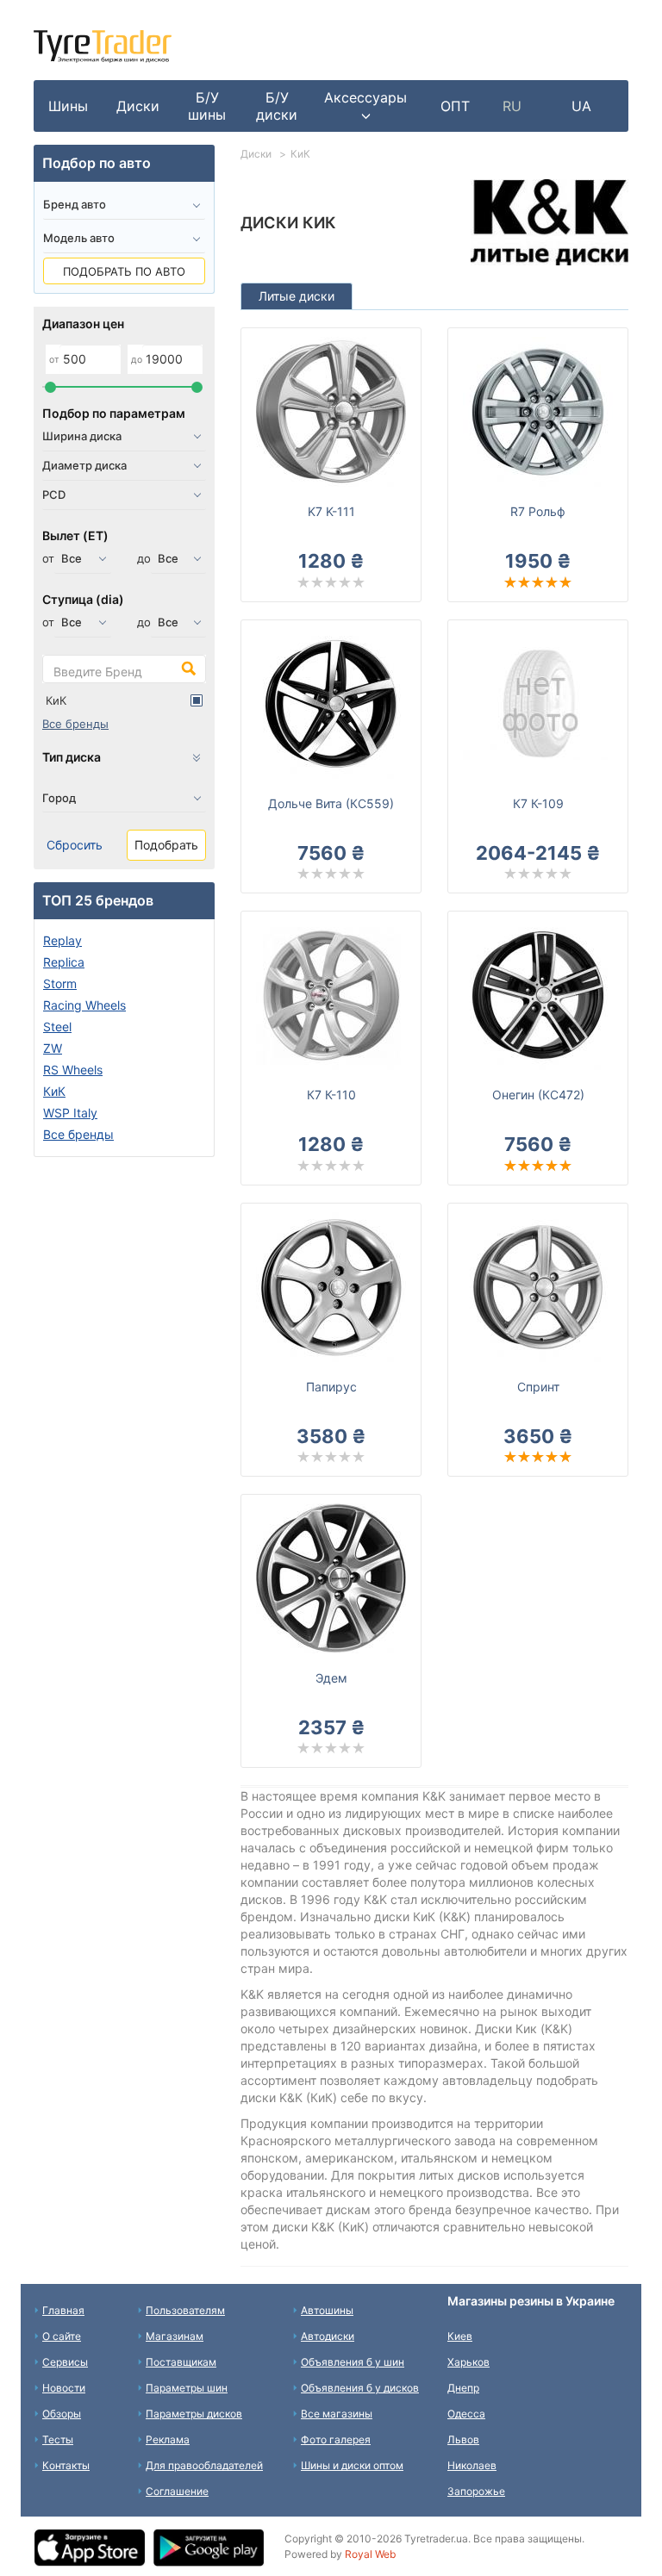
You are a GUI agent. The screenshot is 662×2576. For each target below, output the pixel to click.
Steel (57, 1027)
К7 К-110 (331, 1095)
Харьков (468, 2362)
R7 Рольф (538, 511)
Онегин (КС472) (538, 1095)
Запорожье (476, 2491)
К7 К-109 (538, 803)
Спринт (538, 1387)
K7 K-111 (331, 511)
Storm (60, 983)
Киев (460, 2336)
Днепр (463, 2388)
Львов (463, 2439)
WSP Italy (70, 1113)
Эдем (331, 1678)
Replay (62, 940)
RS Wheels (73, 1070)
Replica (64, 962)
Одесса (466, 2414)
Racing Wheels (84, 1005)
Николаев (472, 2465)
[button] (365, 106)
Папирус (331, 1387)
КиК (56, 700)
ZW (53, 1048)
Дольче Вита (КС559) (331, 803)
